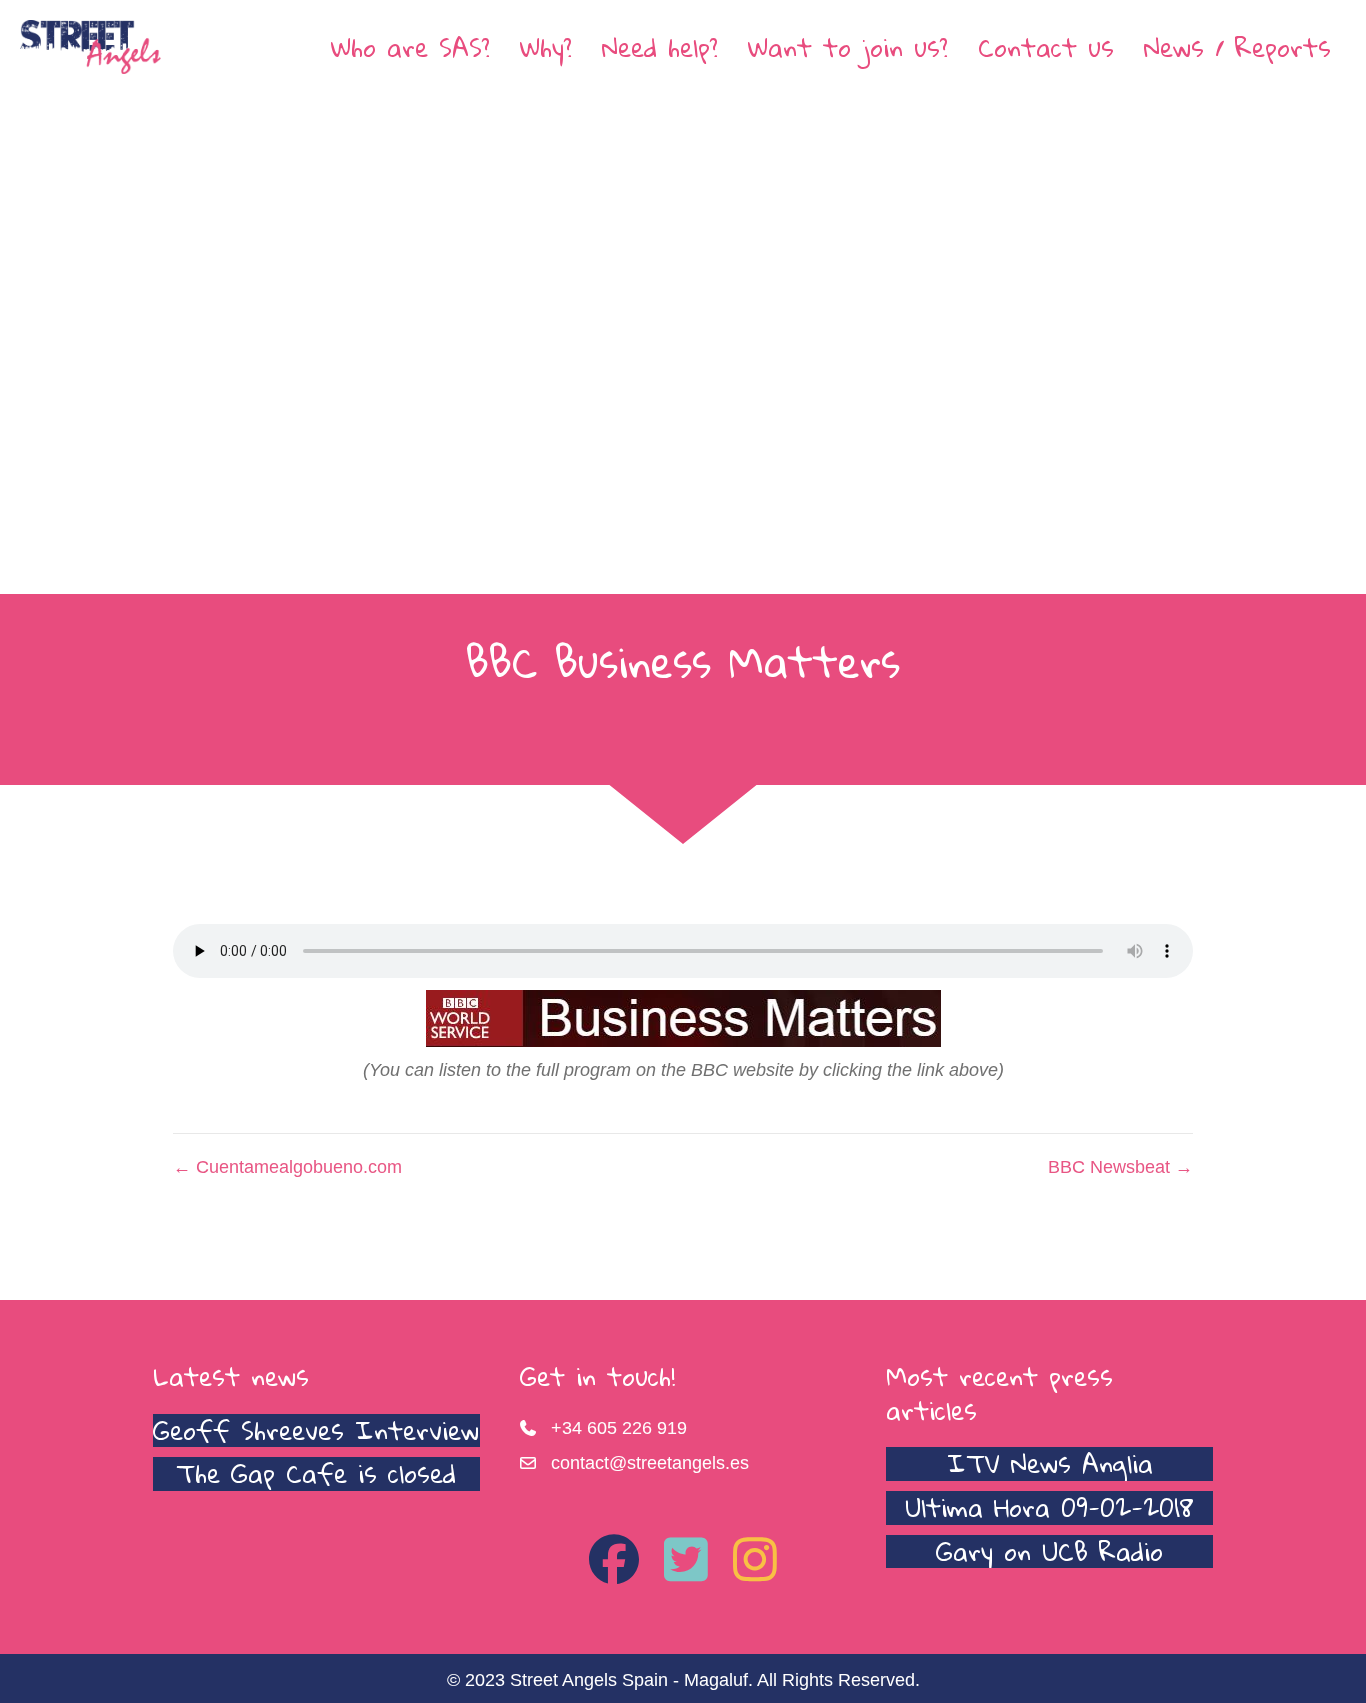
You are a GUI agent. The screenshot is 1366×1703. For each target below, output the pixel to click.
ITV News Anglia (1050, 1463)
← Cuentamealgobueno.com (287, 1167)
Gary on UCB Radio (1049, 1551)
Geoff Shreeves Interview (316, 1430)
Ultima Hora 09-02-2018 (1049, 1507)
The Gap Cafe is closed (316, 1473)
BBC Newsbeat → (1120, 1167)
